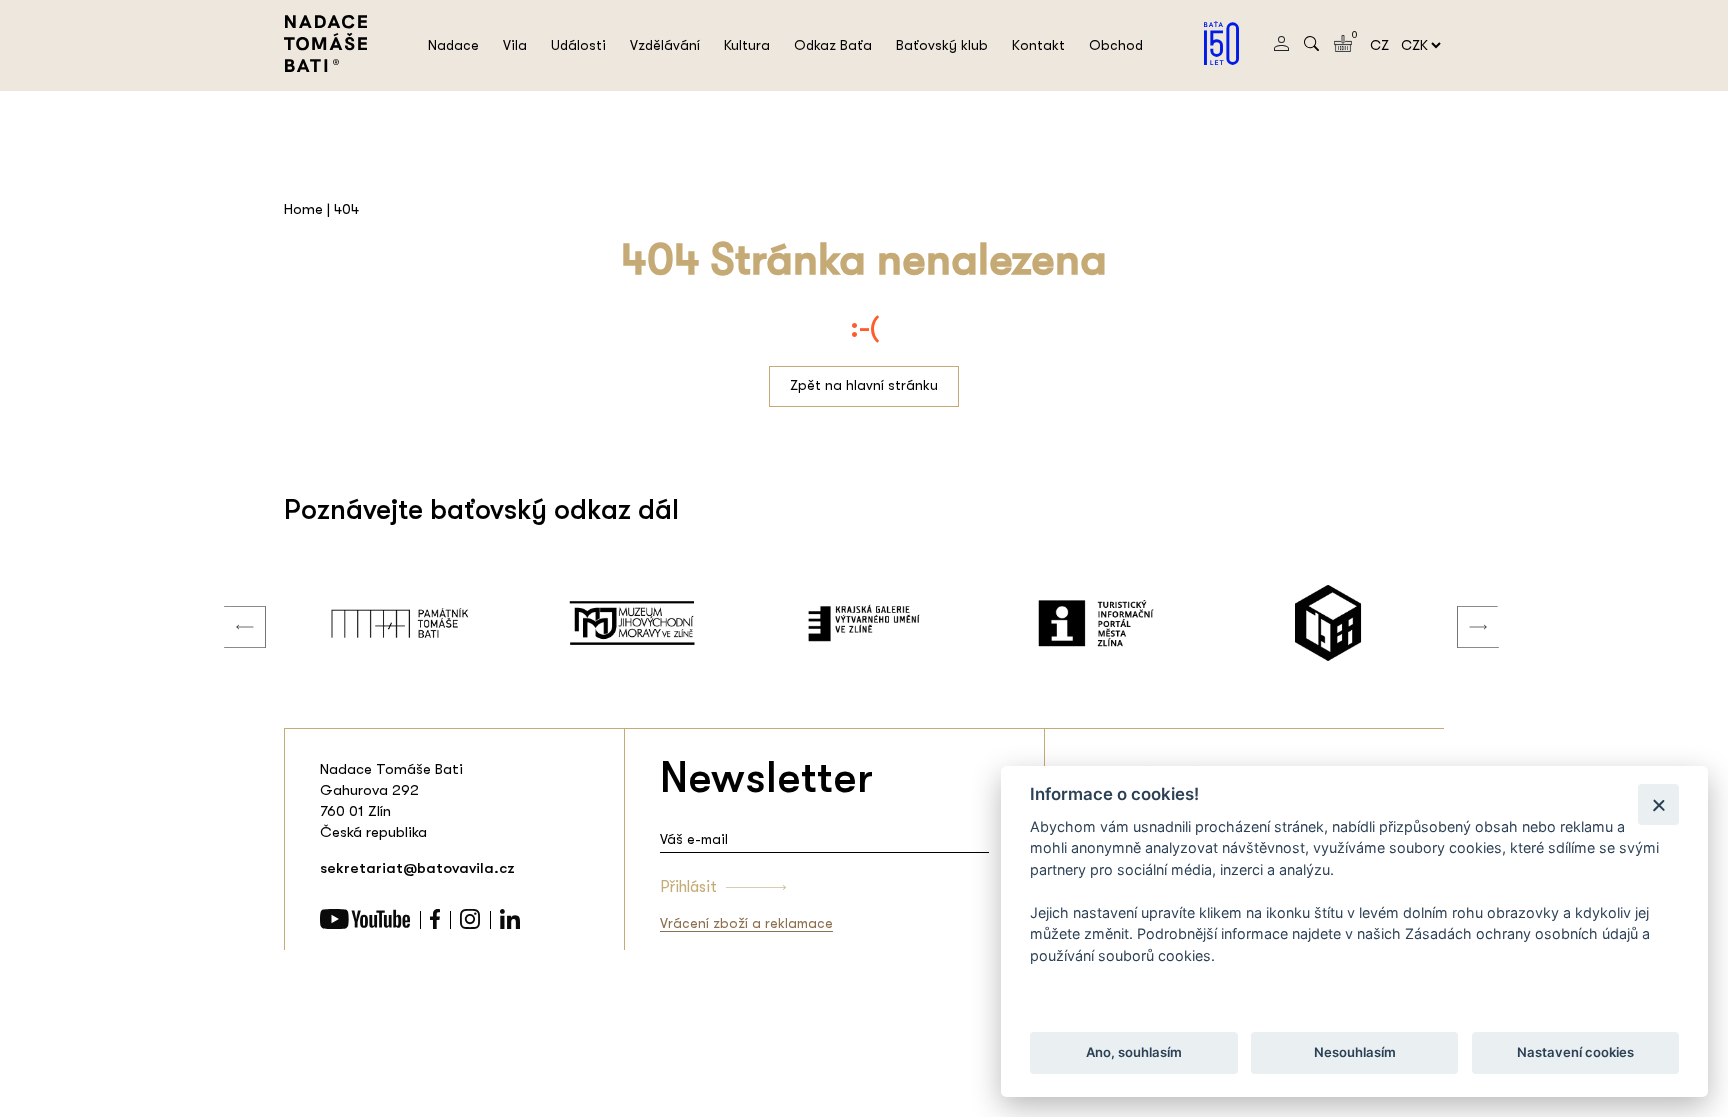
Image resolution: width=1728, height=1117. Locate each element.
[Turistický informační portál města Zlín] (1096, 623)
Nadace (453, 45)
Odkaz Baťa (833, 45)
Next (1463, 607)
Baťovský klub (942, 45)
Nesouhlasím (1354, 1053)
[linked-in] (510, 924)
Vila (515, 45)
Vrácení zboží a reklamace (746, 923)
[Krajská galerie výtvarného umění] (864, 623)
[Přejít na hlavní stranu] (325, 67)
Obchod (1116, 45)
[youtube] (365, 924)
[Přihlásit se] (1281, 46)
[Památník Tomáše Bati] (400, 623)
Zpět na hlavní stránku (864, 385)
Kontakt (1038, 45)
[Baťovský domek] (1328, 623)
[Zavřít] (1658, 804)
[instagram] (470, 924)
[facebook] (435, 924)
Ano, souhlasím (1134, 1053)
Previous (230, 607)
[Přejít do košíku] (1343, 47)
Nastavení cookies (1575, 1053)
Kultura (747, 45)
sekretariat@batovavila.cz (417, 868)
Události (578, 45)
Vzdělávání (665, 45)
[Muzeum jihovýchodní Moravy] (632, 623)
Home (303, 209)
